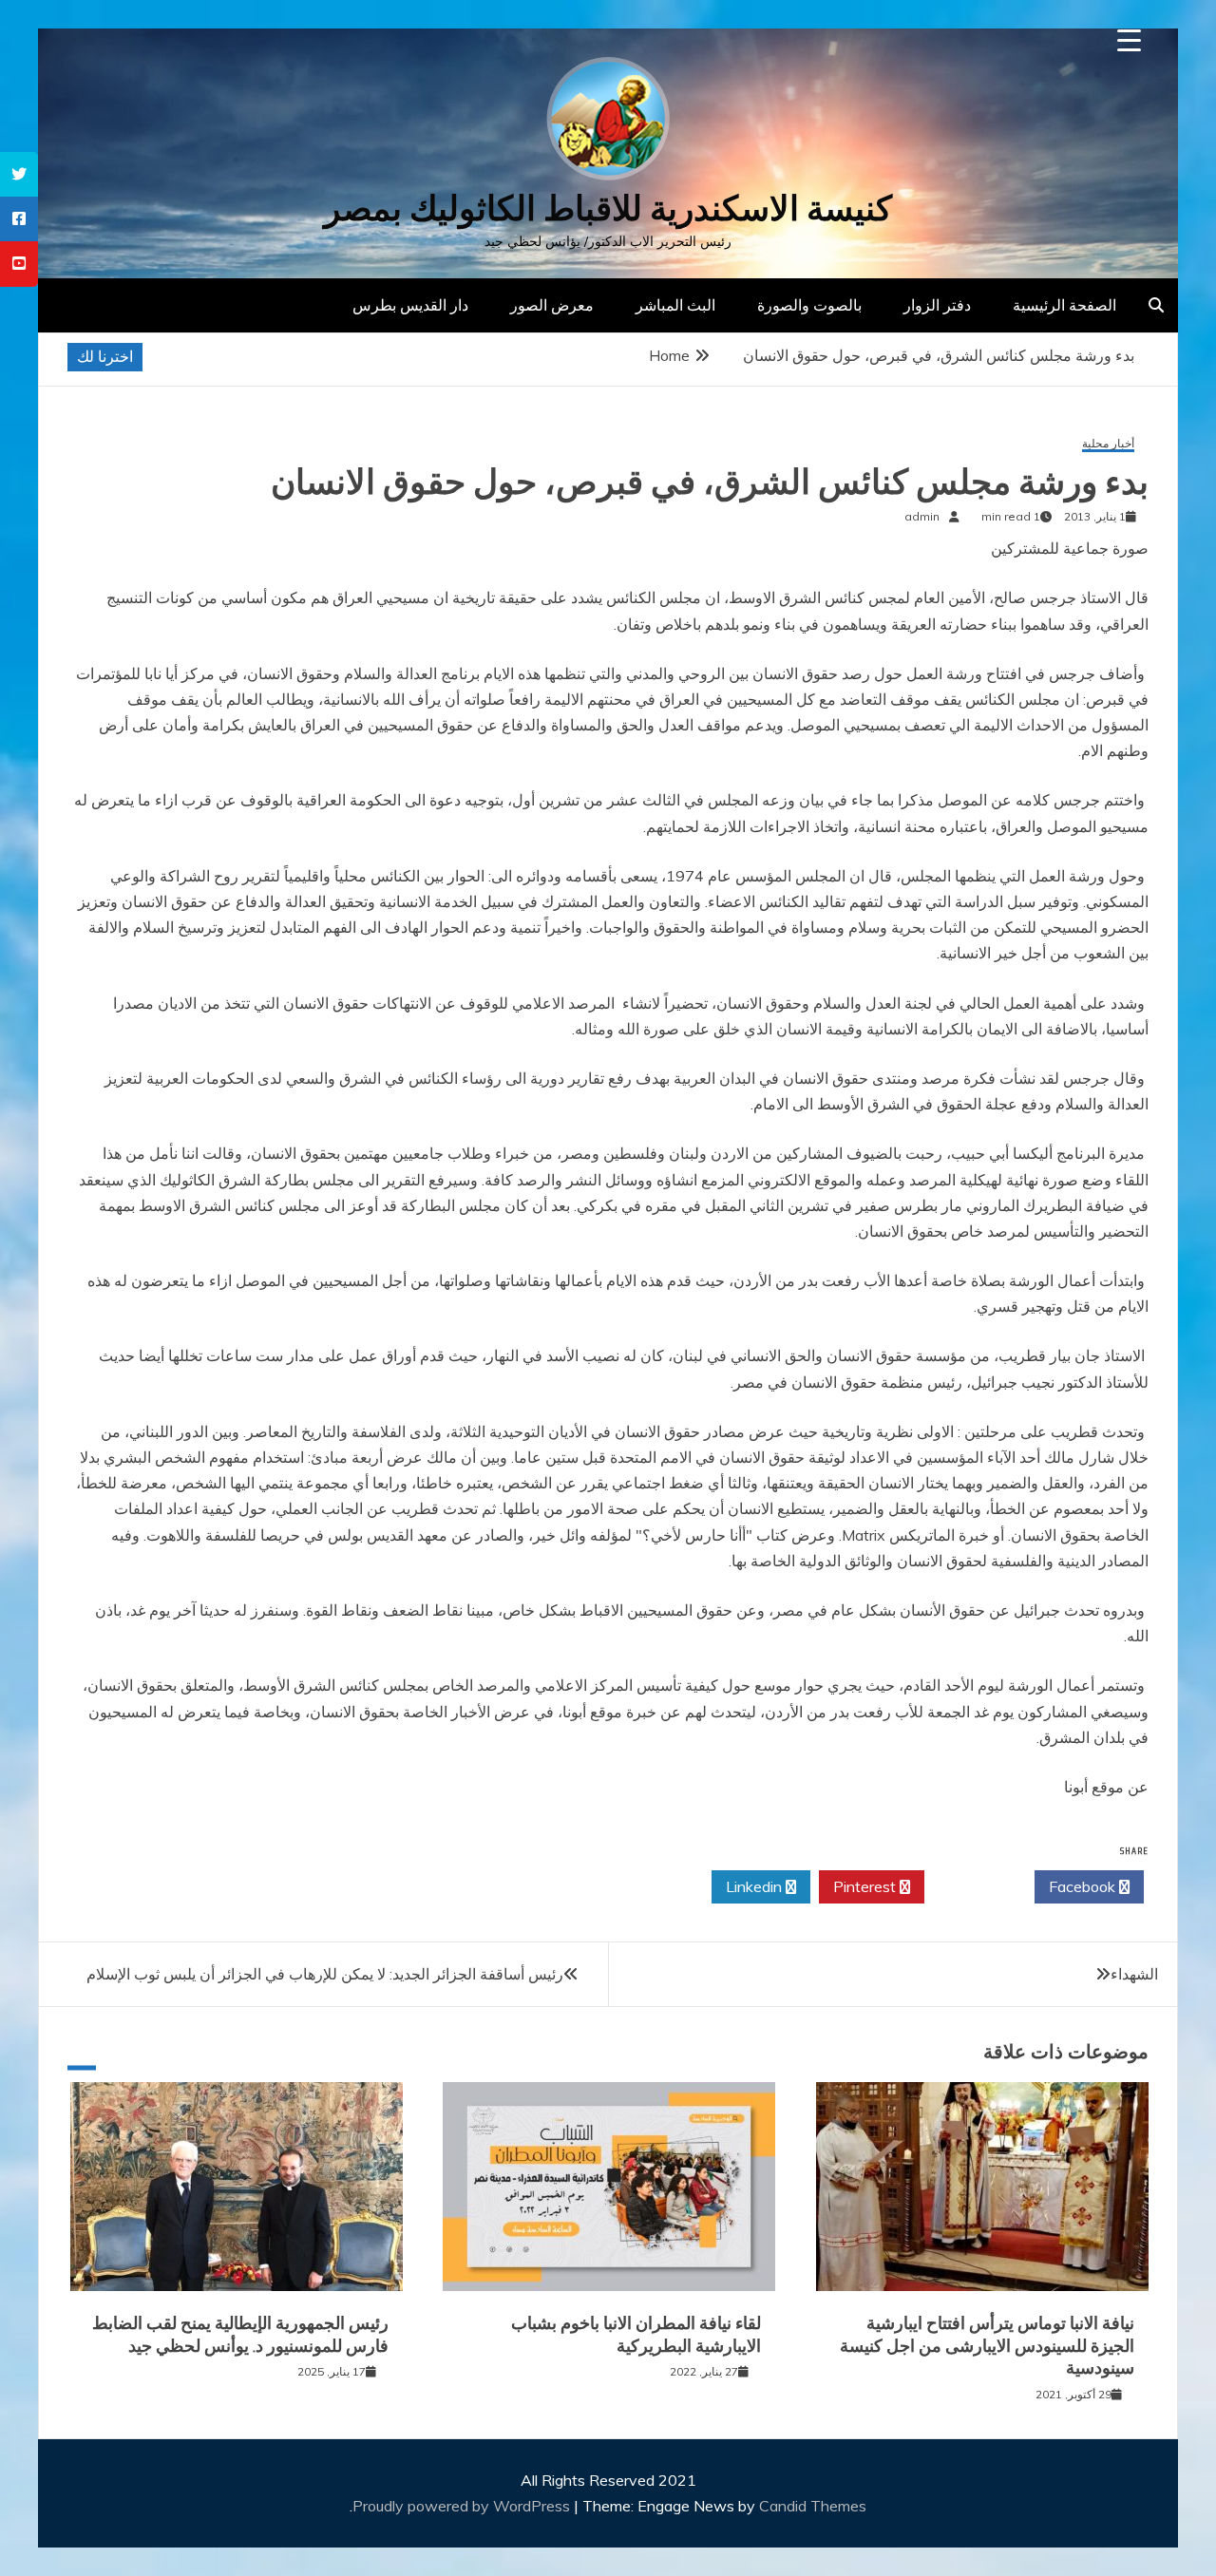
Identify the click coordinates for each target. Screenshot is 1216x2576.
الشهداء (1134, 1974)
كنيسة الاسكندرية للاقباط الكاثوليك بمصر (608, 208)
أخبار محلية (1108, 444)
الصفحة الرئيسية (1064, 305)
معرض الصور (552, 305)
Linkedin (756, 1886)
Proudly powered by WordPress (463, 2506)
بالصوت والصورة (809, 305)
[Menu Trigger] (1129, 40)
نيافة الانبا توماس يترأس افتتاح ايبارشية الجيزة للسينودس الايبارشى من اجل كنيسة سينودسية (987, 2346)
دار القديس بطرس (410, 305)
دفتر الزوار (937, 305)
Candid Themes (813, 2506)
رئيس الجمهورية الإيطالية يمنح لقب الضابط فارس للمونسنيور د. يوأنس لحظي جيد (240, 2334)
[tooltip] (19, 174)
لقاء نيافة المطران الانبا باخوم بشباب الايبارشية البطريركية (636, 2334)
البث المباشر (675, 305)
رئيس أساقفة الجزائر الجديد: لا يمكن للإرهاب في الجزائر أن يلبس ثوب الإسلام (325, 1974)
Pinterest (866, 1886)
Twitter (974, 1886)
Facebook (1084, 1886)
